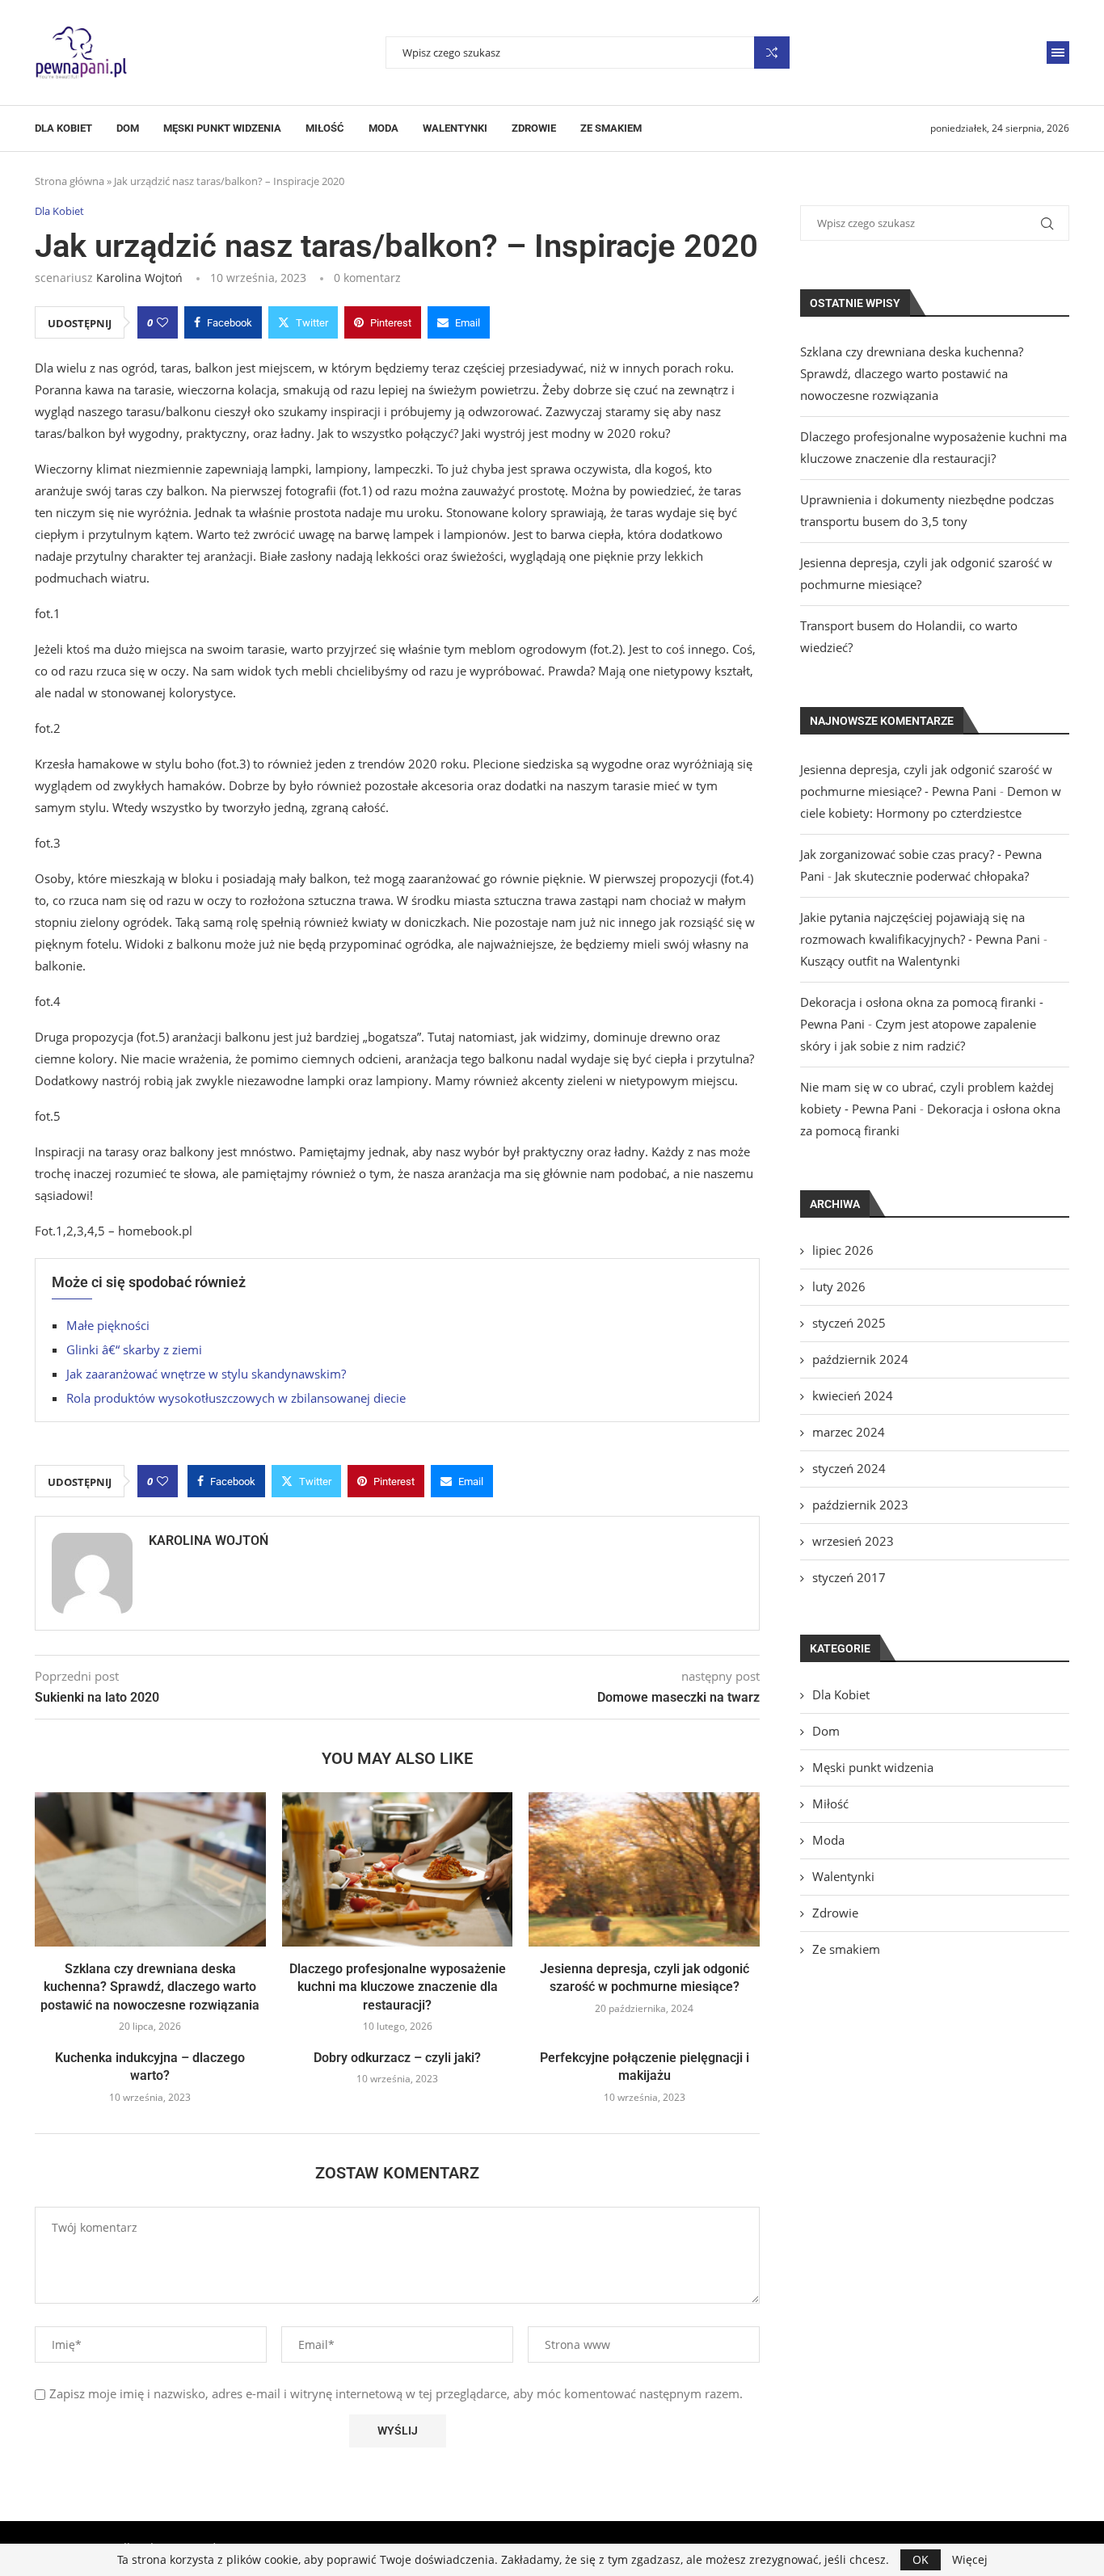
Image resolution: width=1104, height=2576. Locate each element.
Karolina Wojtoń (139, 278)
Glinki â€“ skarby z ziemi (134, 1349)
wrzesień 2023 (853, 1541)
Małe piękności (108, 1325)
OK (921, 2559)
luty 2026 (839, 1286)
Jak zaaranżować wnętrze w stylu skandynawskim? (206, 1374)
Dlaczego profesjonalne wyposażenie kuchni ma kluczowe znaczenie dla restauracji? (398, 1987)
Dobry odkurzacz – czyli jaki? (397, 2058)
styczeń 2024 (849, 1468)
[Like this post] (162, 322)
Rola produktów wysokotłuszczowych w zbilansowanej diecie (236, 1398)
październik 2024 (860, 1359)
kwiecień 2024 (853, 1395)
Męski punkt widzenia (222, 128)
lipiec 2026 (843, 1250)
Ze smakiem (611, 128)
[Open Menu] (1058, 53)
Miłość (325, 128)
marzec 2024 (849, 1432)
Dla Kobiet (63, 128)
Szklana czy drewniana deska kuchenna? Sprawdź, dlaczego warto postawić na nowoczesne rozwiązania (150, 1987)
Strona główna (70, 181)
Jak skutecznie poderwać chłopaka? (932, 876)
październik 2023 (860, 1505)
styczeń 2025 (849, 1323)
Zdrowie (534, 128)
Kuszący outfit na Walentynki (880, 961)
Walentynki (455, 128)
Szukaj (772, 53)
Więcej (970, 2560)
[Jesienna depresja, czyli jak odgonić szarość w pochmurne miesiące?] (644, 1869)
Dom (128, 128)
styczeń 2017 (849, 1577)
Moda (383, 128)
